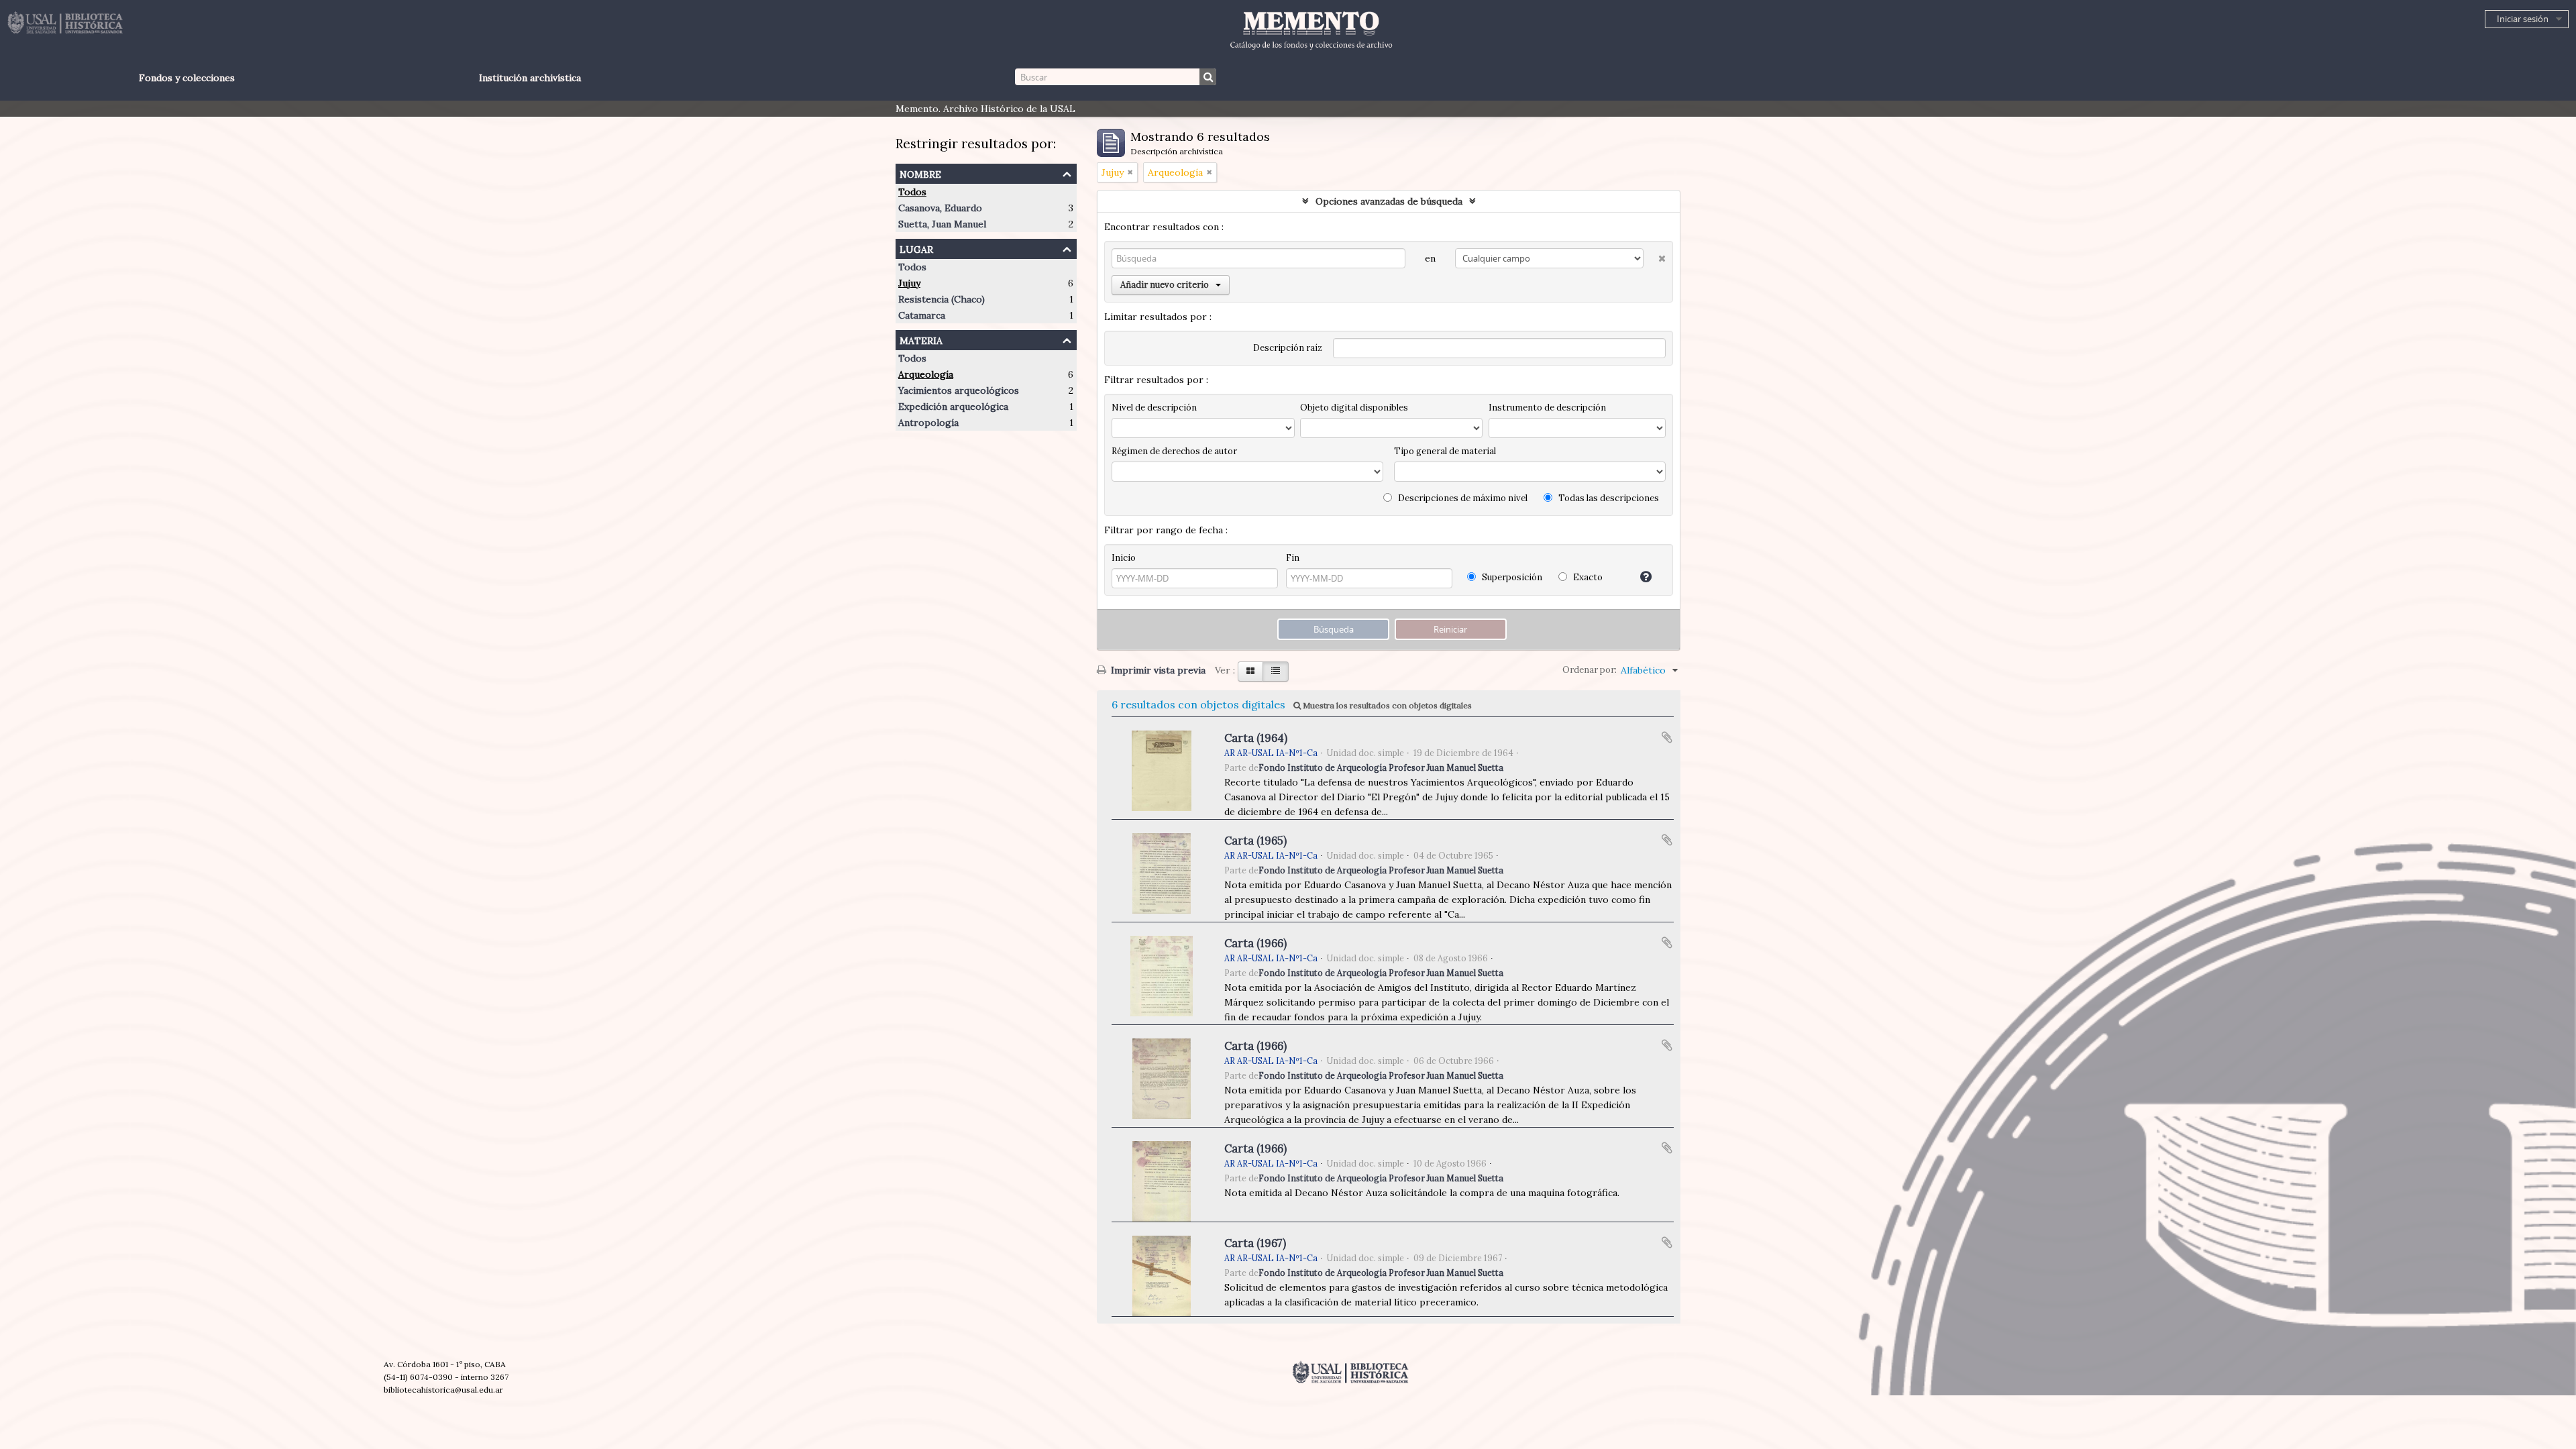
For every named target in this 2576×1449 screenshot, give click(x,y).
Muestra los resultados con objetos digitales (1386, 705)
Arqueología (926, 374)
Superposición (1511, 577)
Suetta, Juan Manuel (942, 224)
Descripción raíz (1288, 348)
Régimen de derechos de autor (1174, 451)
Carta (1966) (1255, 943)
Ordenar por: (1590, 670)
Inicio (1124, 558)
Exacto (1587, 577)
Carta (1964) (1256, 738)
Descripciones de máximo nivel (1462, 498)
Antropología (928, 423)
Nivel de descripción (1154, 408)
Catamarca (922, 315)
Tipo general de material (1445, 451)
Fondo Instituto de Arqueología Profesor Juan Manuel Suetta (1381, 767)
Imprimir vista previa (1157, 670)
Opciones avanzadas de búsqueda (1389, 201)
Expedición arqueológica (953, 407)
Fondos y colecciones (187, 78)
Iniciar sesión (2523, 19)
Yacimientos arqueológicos (959, 390)
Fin (1293, 558)
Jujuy (909, 283)
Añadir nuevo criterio (1165, 285)
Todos (912, 192)
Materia (921, 339)
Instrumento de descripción (1547, 408)
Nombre (920, 173)
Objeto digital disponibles (1354, 408)
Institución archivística (530, 78)
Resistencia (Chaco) (942, 299)
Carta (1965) (1255, 841)
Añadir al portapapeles (1667, 737)
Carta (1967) (1255, 1243)
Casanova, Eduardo (940, 208)
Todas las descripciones (1608, 498)
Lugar (916, 248)
